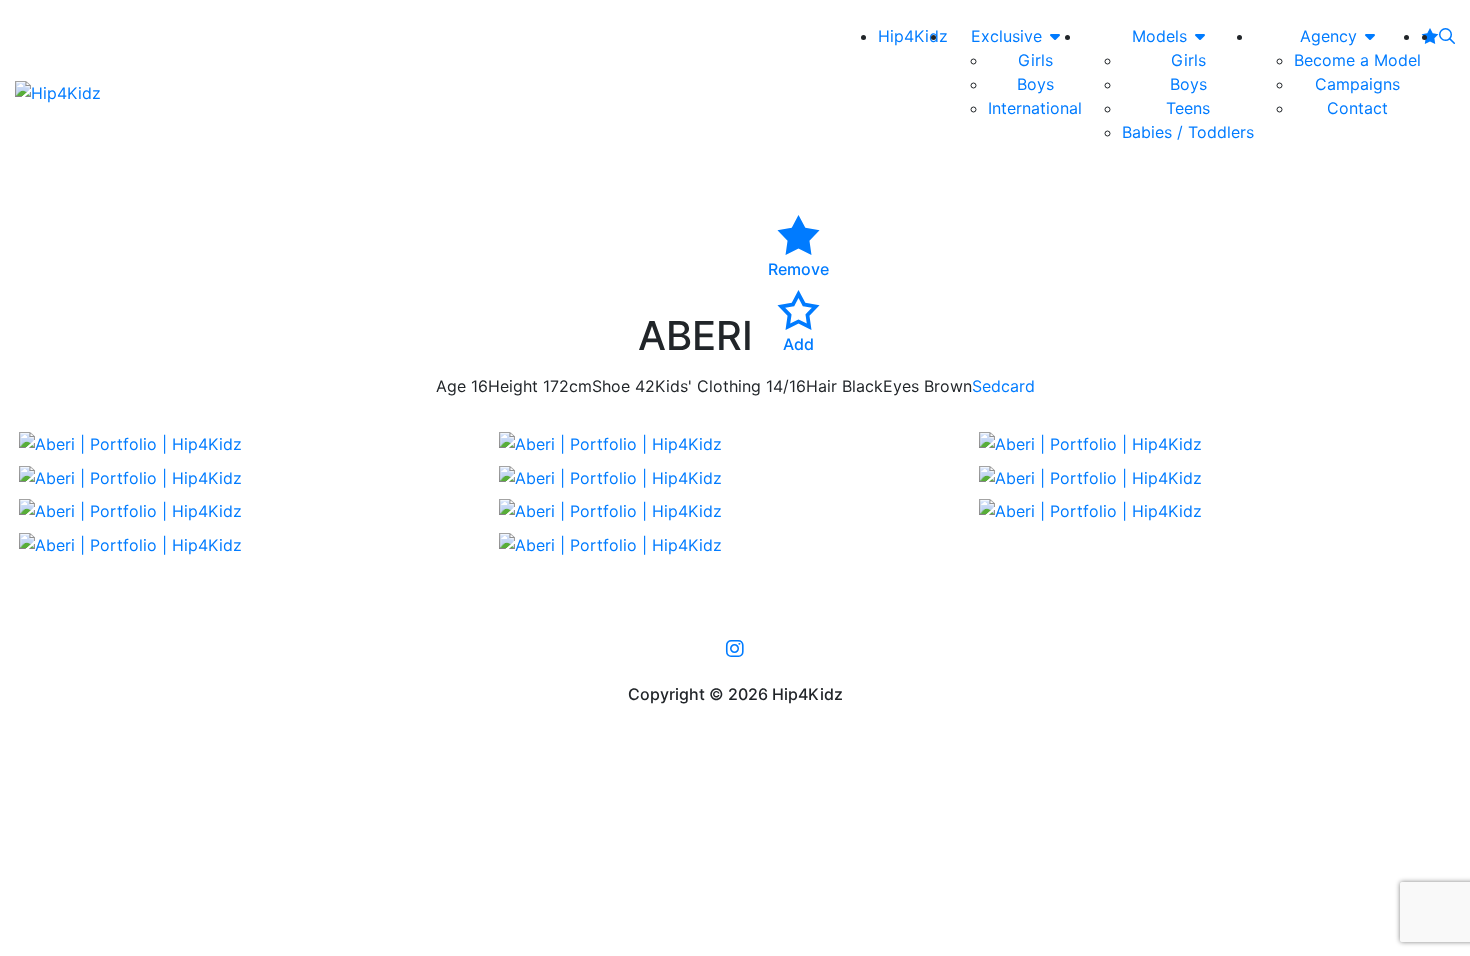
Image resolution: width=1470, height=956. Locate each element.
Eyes (901, 386)
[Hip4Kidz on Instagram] (735, 649)
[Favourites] (1430, 36)
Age (451, 386)
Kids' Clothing (708, 386)
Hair (821, 386)
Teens (1188, 108)
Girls (1035, 60)
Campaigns (1357, 84)
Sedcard (1003, 386)
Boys (1035, 84)
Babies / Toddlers (1188, 132)
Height (513, 386)
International (1035, 108)
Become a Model (1357, 60)
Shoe (611, 386)
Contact (1357, 108)
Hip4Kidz (913, 36)
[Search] (1447, 36)
